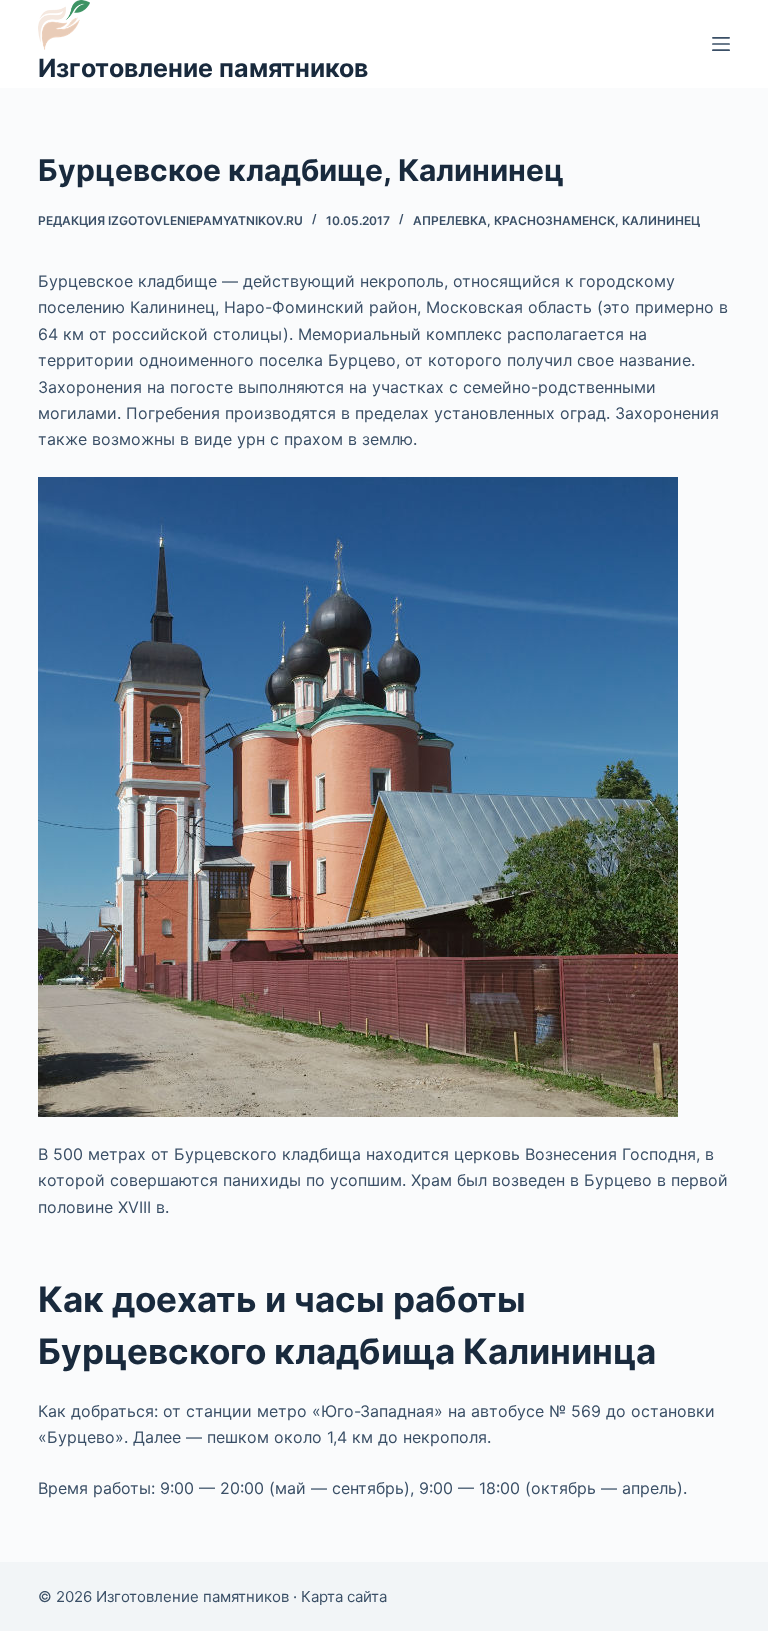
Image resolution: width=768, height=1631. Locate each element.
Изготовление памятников (203, 68)
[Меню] (721, 44)
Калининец (661, 220)
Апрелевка (450, 220)
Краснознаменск (554, 220)
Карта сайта (344, 1596)
